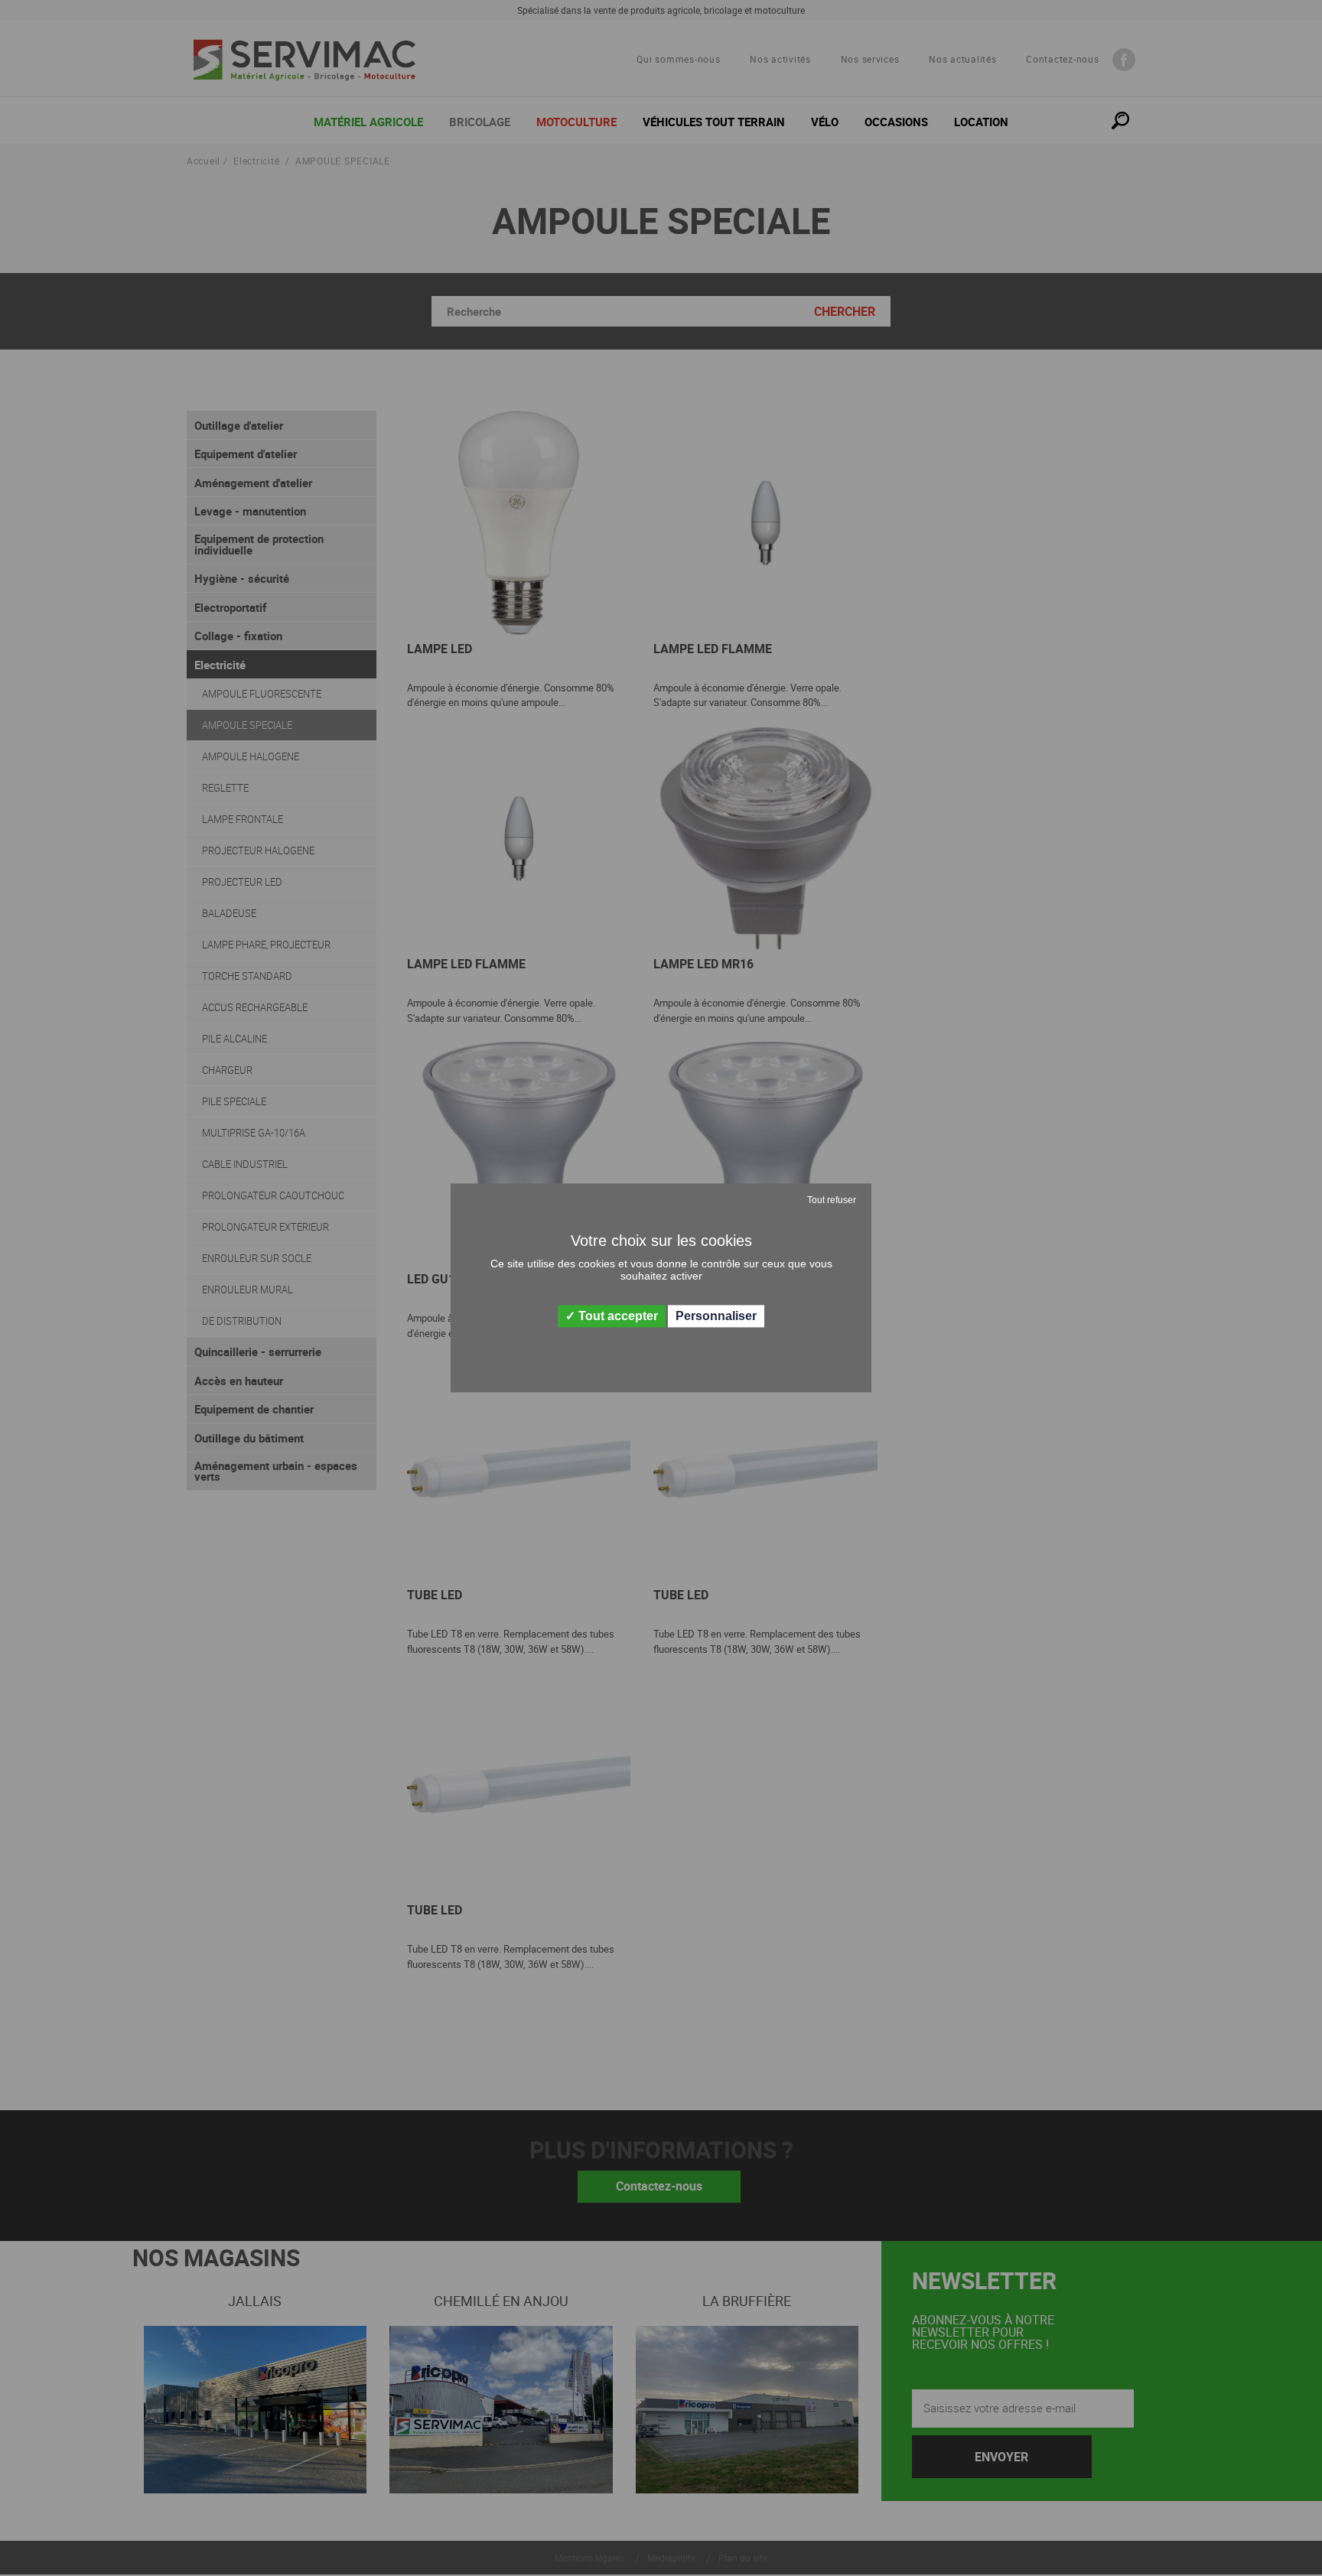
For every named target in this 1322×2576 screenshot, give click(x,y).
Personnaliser (716, 1316)
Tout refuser (832, 1200)
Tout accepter (617, 1316)
